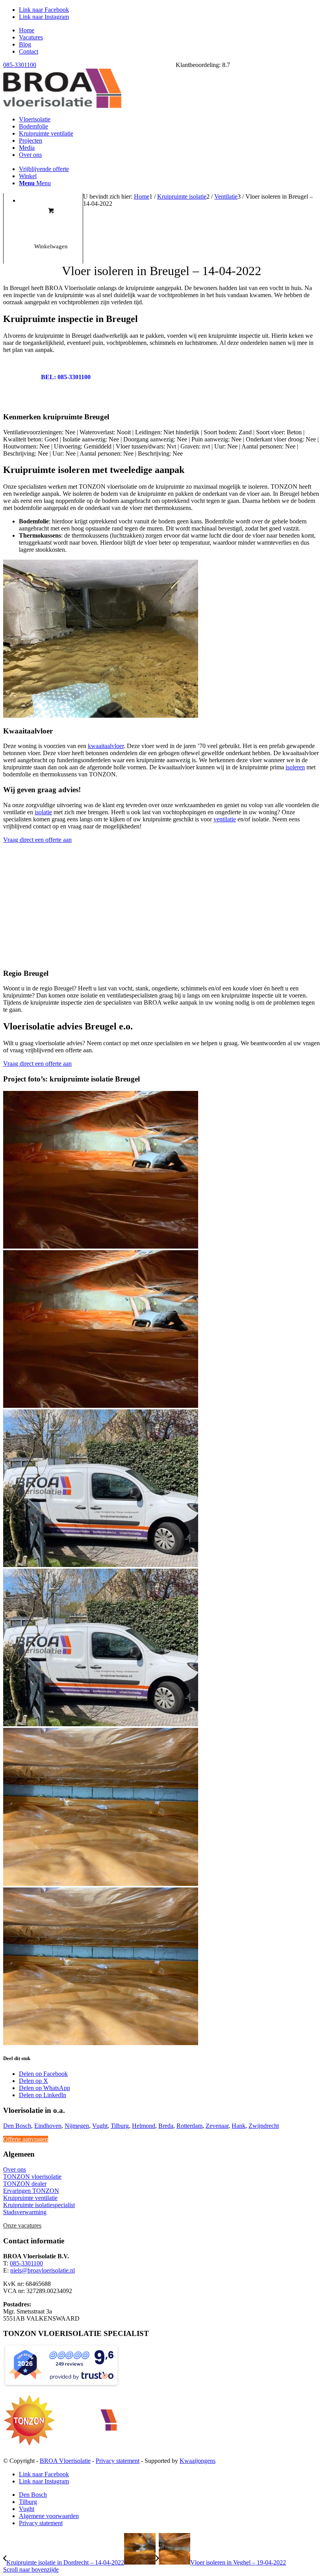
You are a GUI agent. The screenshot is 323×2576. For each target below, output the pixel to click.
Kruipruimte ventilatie (30, 2198)
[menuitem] (169, 30)
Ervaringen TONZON (31, 2191)
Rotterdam (189, 2126)
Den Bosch (17, 2126)
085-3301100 (20, 65)
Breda (166, 2126)
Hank (239, 2126)
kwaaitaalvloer (106, 746)
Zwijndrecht (264, 2126)
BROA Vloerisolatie (65, 2461)
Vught (100, 2126)
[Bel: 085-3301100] (17, 378)
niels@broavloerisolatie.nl (43, 2270)
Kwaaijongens (198, 2461)
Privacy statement (118, 2461)
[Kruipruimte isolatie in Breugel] (161, 1326)
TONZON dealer (25, 2184)
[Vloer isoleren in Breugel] (161, 1645)
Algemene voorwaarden (49, 2516)
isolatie (43, 812)
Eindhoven (48, 2126)
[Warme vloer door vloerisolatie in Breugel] (161, 1964)
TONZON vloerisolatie (32, 2177)
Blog (25, 44)
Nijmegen (77, 2126)
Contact (29, 51)
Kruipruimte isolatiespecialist (39, 2205)
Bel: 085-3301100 (66, 377)
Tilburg (120, 2126)
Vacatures (31, 37)
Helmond (144, 2126)
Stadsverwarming (25, 2212)
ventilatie (225, 819)
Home (27, 30)
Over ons (15, 2169)
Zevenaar (217, 2126)
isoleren (295, 767)
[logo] (62, 106)
